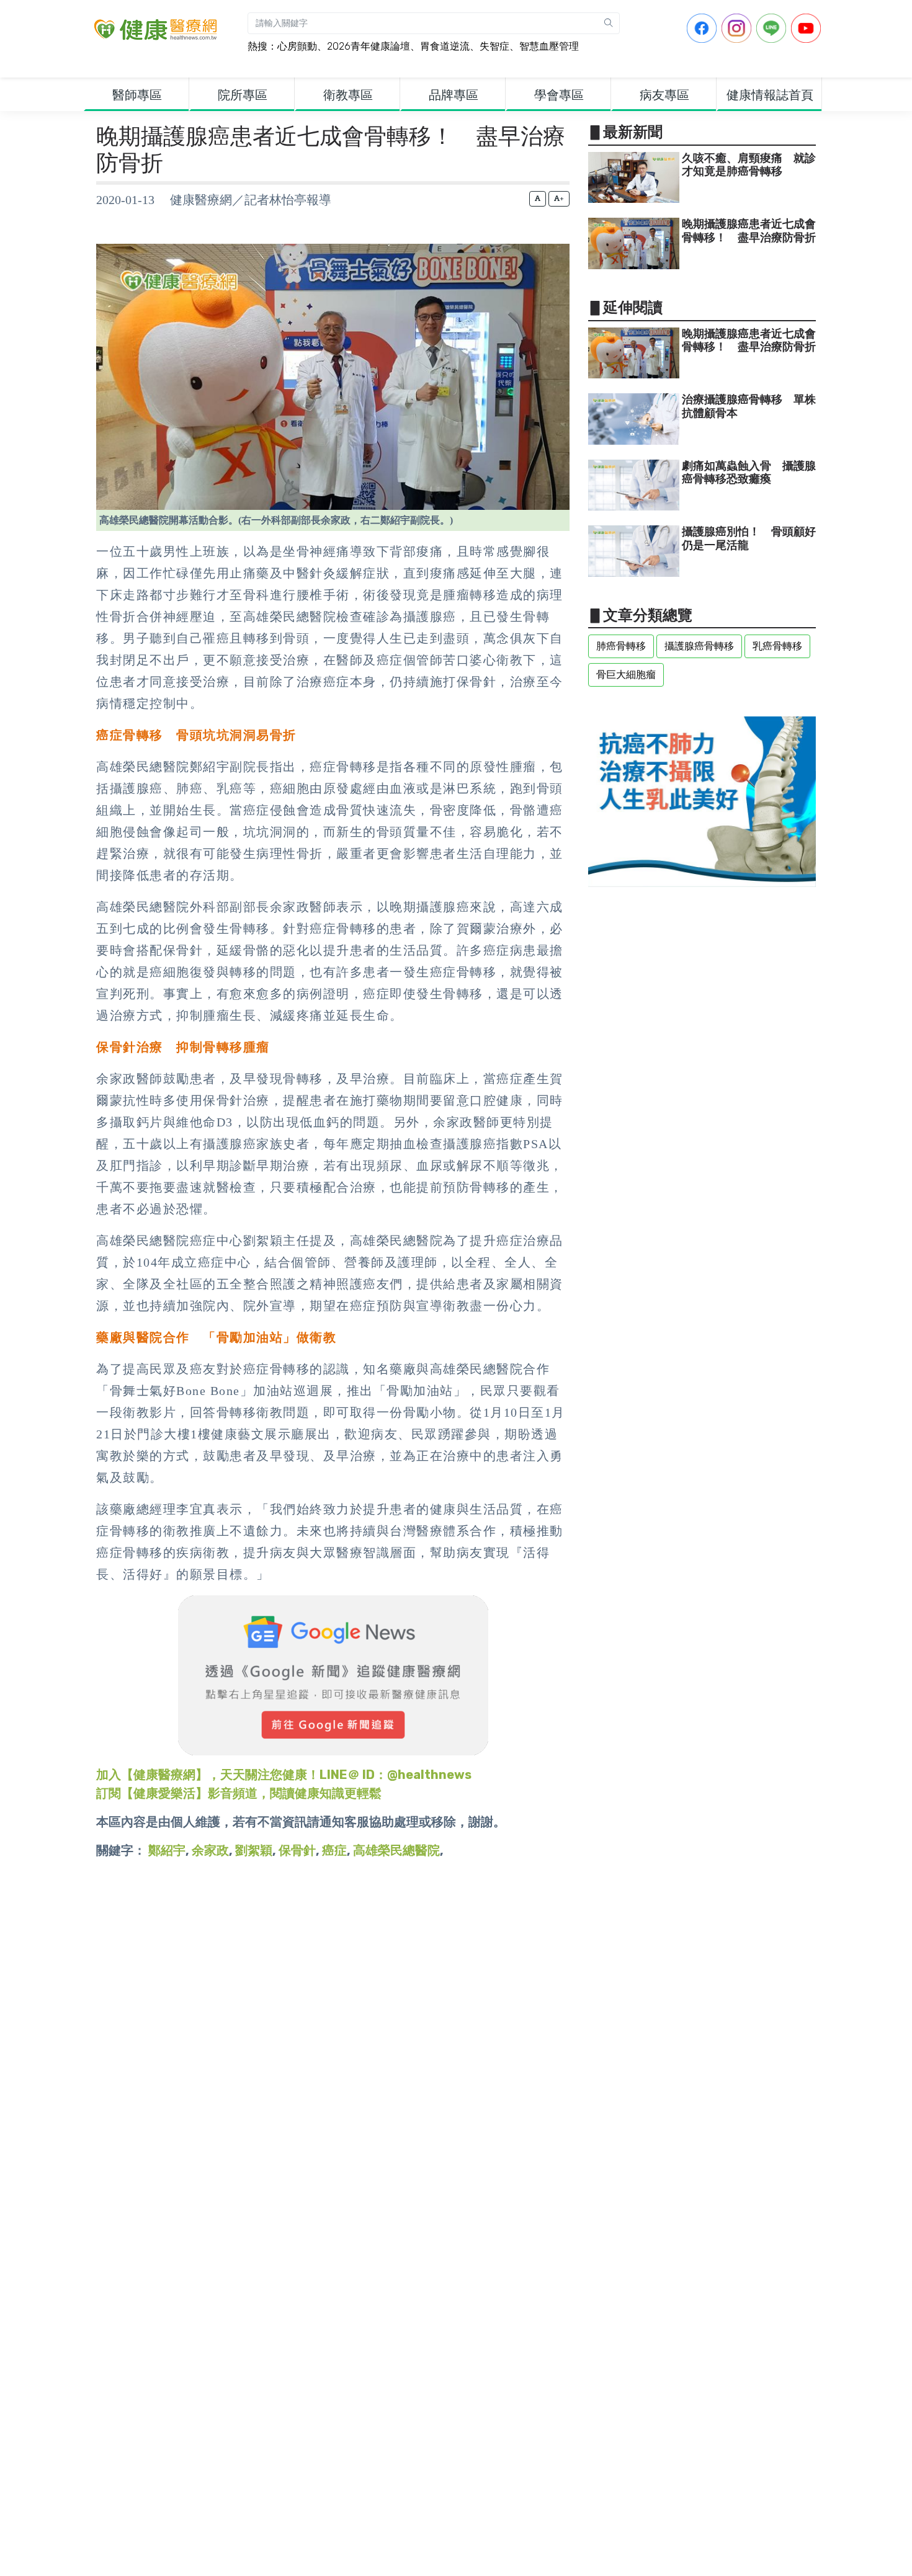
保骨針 (297, 1850)
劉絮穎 (254, 1850)
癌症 (334, 1850)
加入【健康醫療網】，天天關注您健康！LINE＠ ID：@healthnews (284, 1775)
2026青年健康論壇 (369, 46)
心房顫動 (297, 46)
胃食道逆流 (445, 46)
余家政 (210, 1850)
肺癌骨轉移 (621, 646)
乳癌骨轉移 (777, 646)
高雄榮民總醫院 (396, 1850)
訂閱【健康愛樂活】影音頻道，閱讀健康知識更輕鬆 (239, 1793)
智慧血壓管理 (549, 46)
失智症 (494, 46)
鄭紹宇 (167, 1850)
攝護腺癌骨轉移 (699, 646)
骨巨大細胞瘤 (626, 675)
